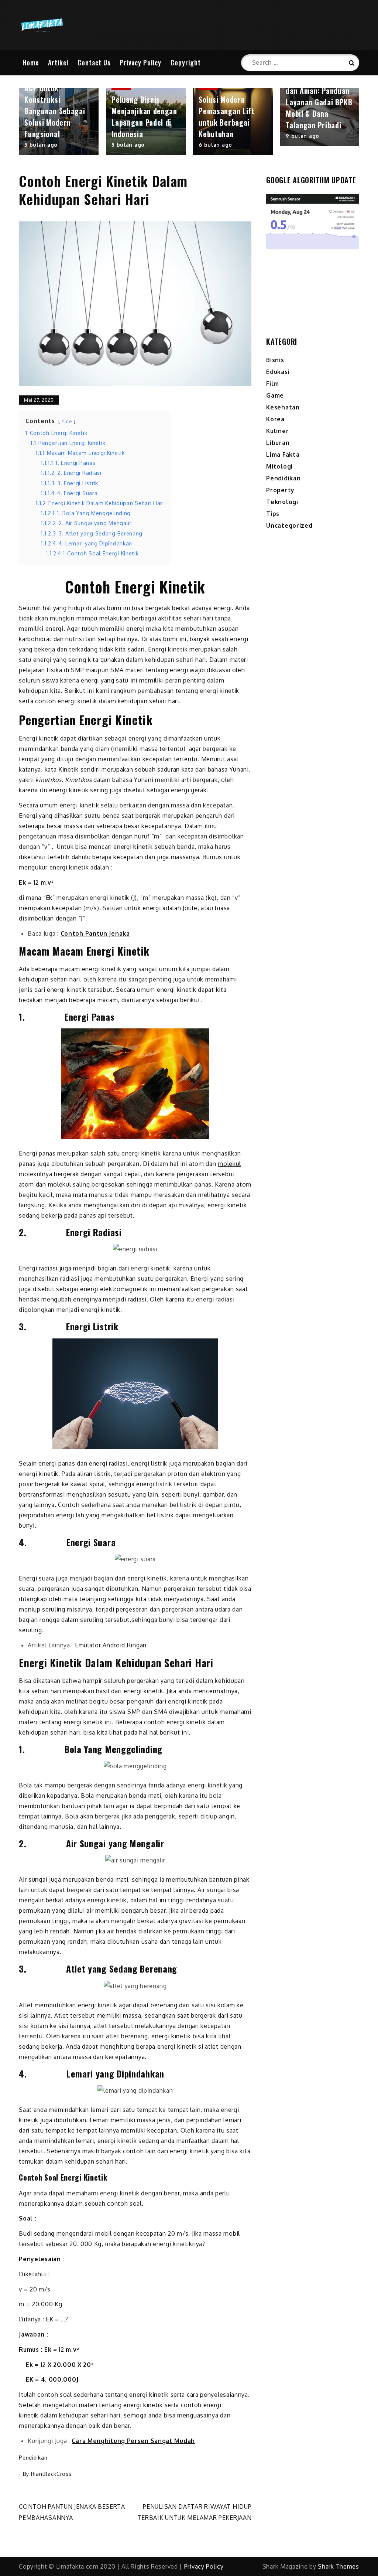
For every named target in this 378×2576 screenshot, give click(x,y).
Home (31, 62)
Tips (273, 514)
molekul (229, 1164)
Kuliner (277, 431)
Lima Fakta (283, 455)
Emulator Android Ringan (111, 1645)
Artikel (58, 62)
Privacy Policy (140, 62)
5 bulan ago (41, 145)
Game (275, 395)
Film (273, 384)
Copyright (186, 62)
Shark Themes (338, 2566)
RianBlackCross (51, 2474)
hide (67, 421)
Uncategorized (289, 525)
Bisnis (275, 360)
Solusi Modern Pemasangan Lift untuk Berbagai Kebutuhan (227, 117)
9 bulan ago (303, 136)
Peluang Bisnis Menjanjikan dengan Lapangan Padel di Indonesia (144, 117)
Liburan (278, 443)
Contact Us (94, 62)
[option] (59, 122)
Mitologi (279, 466)
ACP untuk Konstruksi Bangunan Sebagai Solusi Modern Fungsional (55, 111)
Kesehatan (283, 407)
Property (280, 490)
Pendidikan (33, 2458)
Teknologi (282, 502)
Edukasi (278, 372)
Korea (275, 419)
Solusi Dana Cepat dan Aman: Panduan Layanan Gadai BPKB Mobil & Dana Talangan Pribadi (319, 102)
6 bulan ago (215, 145)
